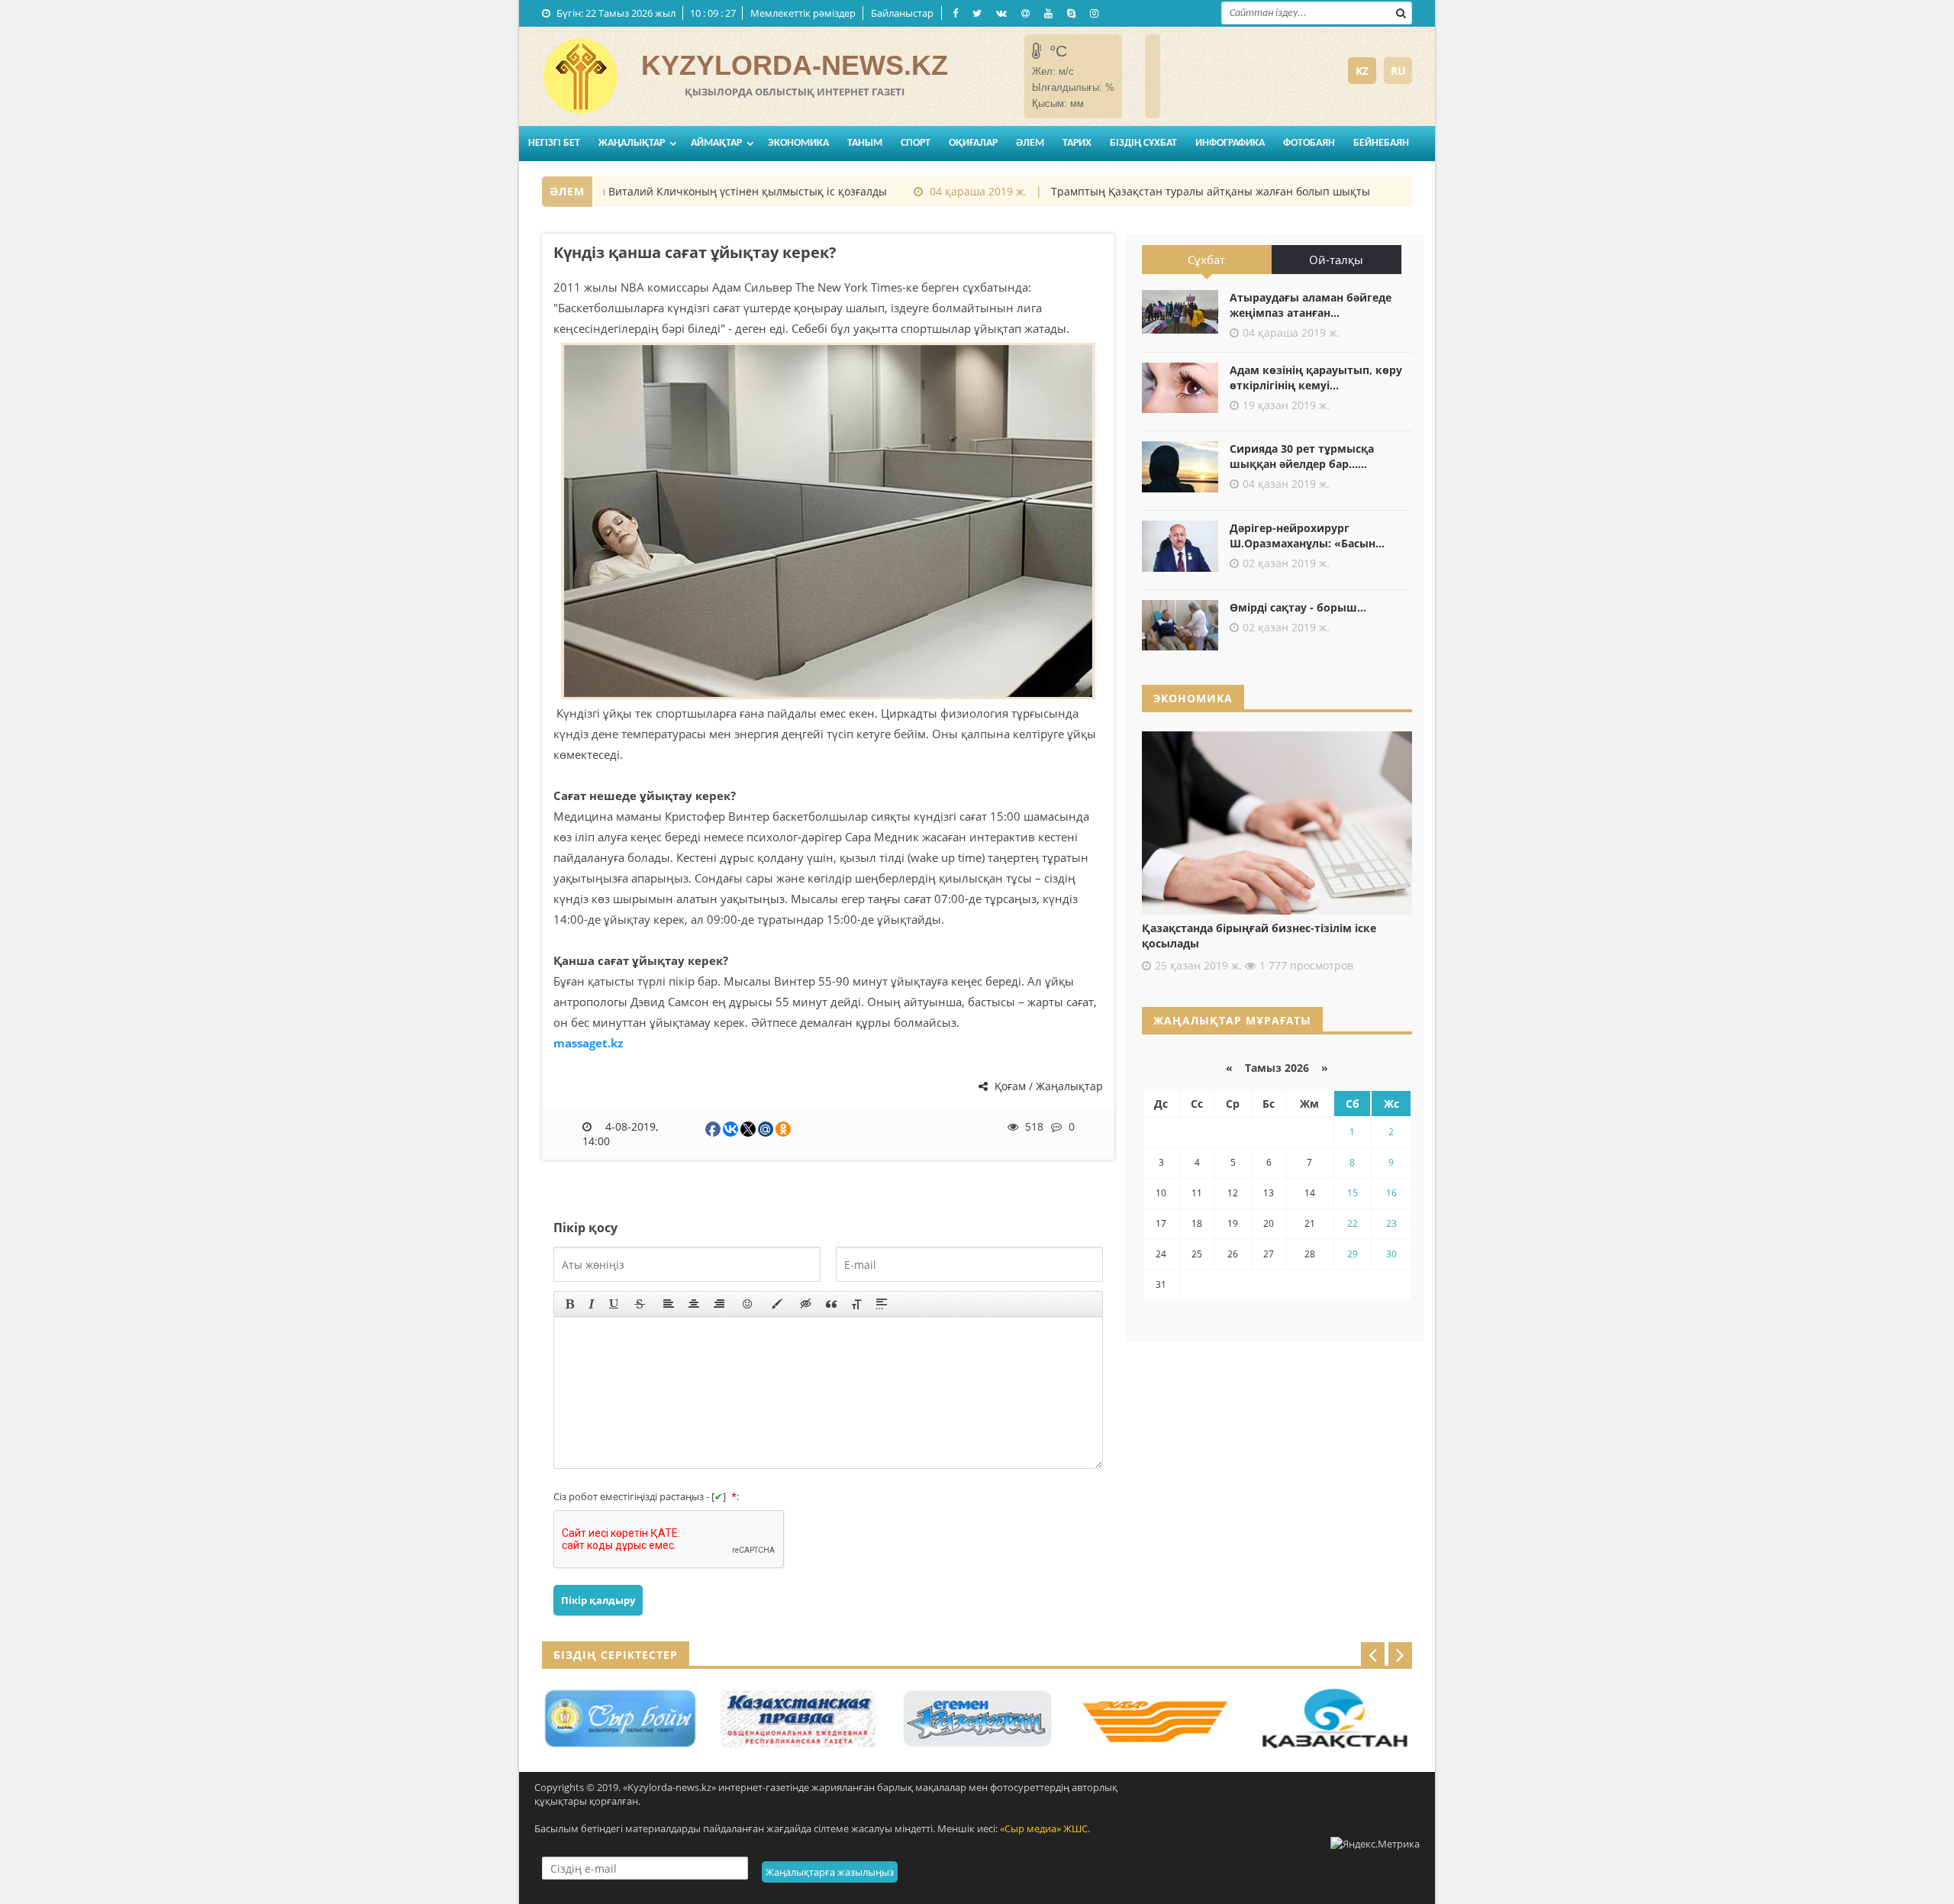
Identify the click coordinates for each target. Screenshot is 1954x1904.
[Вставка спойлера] (882, 1304)
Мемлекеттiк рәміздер (803, 13)
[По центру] (694, 1304)
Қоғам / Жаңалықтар (1047, 1086)
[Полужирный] (570, 1304)
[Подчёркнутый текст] (614, 1304)
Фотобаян (1309, 143)
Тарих (1077, 143)
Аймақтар (716, 143)
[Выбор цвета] (777, 1304)
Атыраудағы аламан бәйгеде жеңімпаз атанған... (1311, 305)
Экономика (798, 143)
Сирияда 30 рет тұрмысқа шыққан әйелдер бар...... (1302, 456)
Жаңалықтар (632, 143)
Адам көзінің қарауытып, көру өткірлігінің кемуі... (1316, 378)
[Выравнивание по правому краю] (719, 1304)
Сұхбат (1206, 260)
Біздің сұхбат (1143, 143)
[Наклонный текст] (592, 1304)
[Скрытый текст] (806, 1304)
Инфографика (1230, 143)
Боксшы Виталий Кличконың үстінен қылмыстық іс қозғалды (696, 191)
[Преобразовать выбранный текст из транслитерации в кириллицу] (856, 1304)
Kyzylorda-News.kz (795, 65)
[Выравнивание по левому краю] (669, 1304)
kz (1362, 71)
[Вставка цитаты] (831, 1304)
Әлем (1030, 143)
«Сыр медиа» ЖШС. (1045, 1828)
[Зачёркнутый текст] (640, 1304)
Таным (865, 143)
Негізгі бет (554, 143)
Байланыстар (902, 13)
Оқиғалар (973, 143)
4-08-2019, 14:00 (620, 1134)
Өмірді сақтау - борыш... (1298, 607)
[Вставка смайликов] (748, 1304)
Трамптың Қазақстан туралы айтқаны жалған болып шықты (1182, 191)
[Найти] (1401, 11)
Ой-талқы (1336, 260)
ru (1398, 71)
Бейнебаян (1381, 143)
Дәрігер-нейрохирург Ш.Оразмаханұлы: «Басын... (1307, 536)
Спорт (916, 143)
